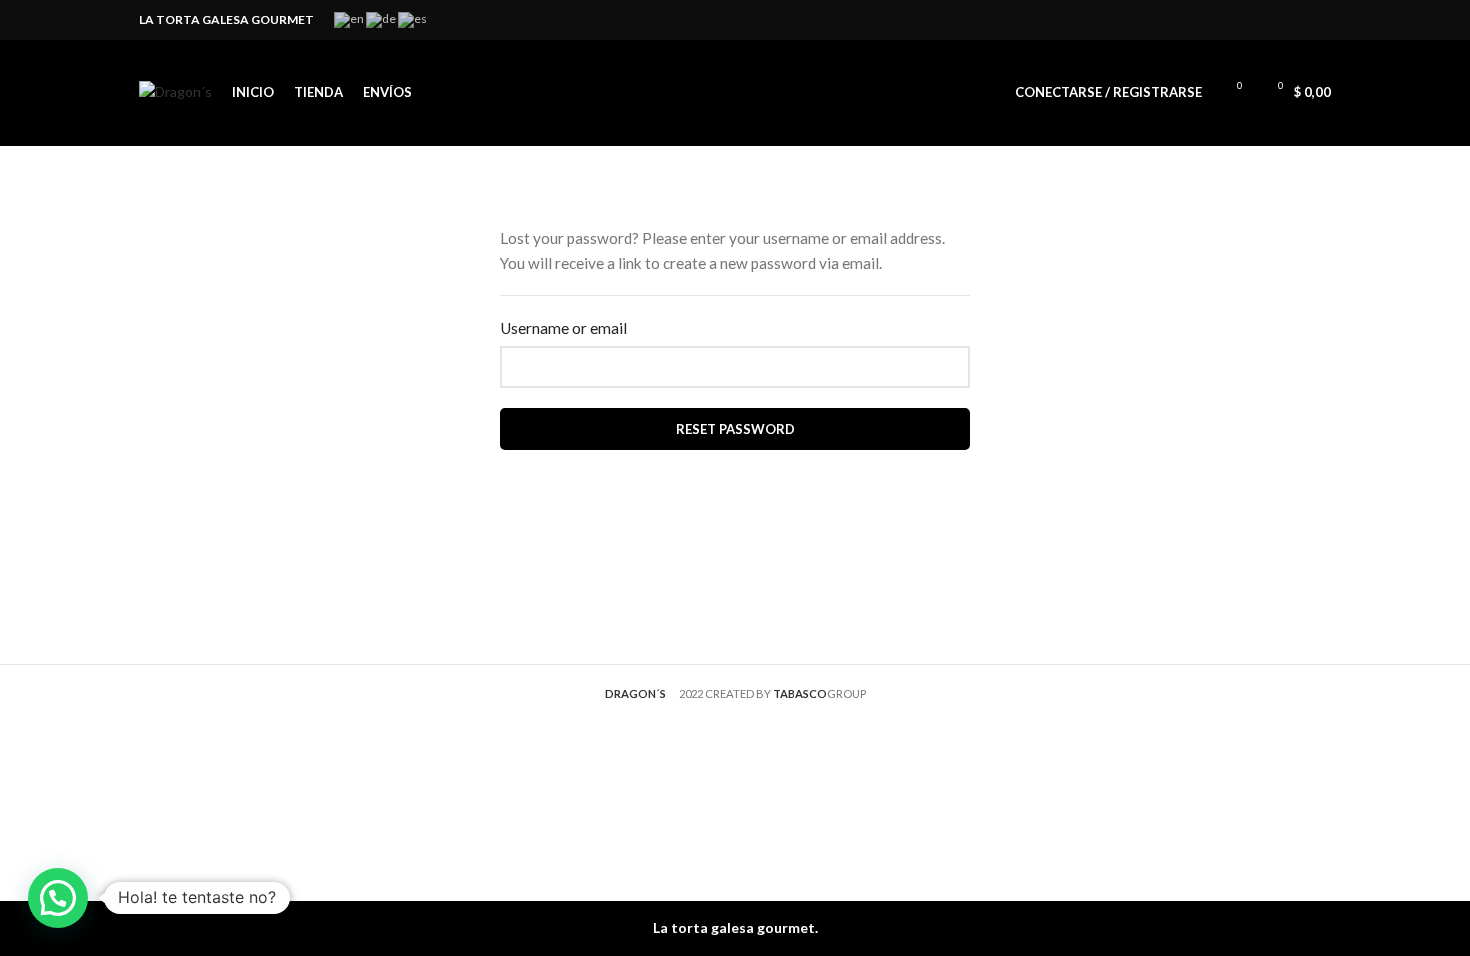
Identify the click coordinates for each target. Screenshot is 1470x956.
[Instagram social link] (1319, 20)
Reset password (735, 429)
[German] (382, 18)
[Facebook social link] (1296, 20)
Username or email (563, 328)
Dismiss (1440, 928)
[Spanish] (413, 18)
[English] (350, 18)
